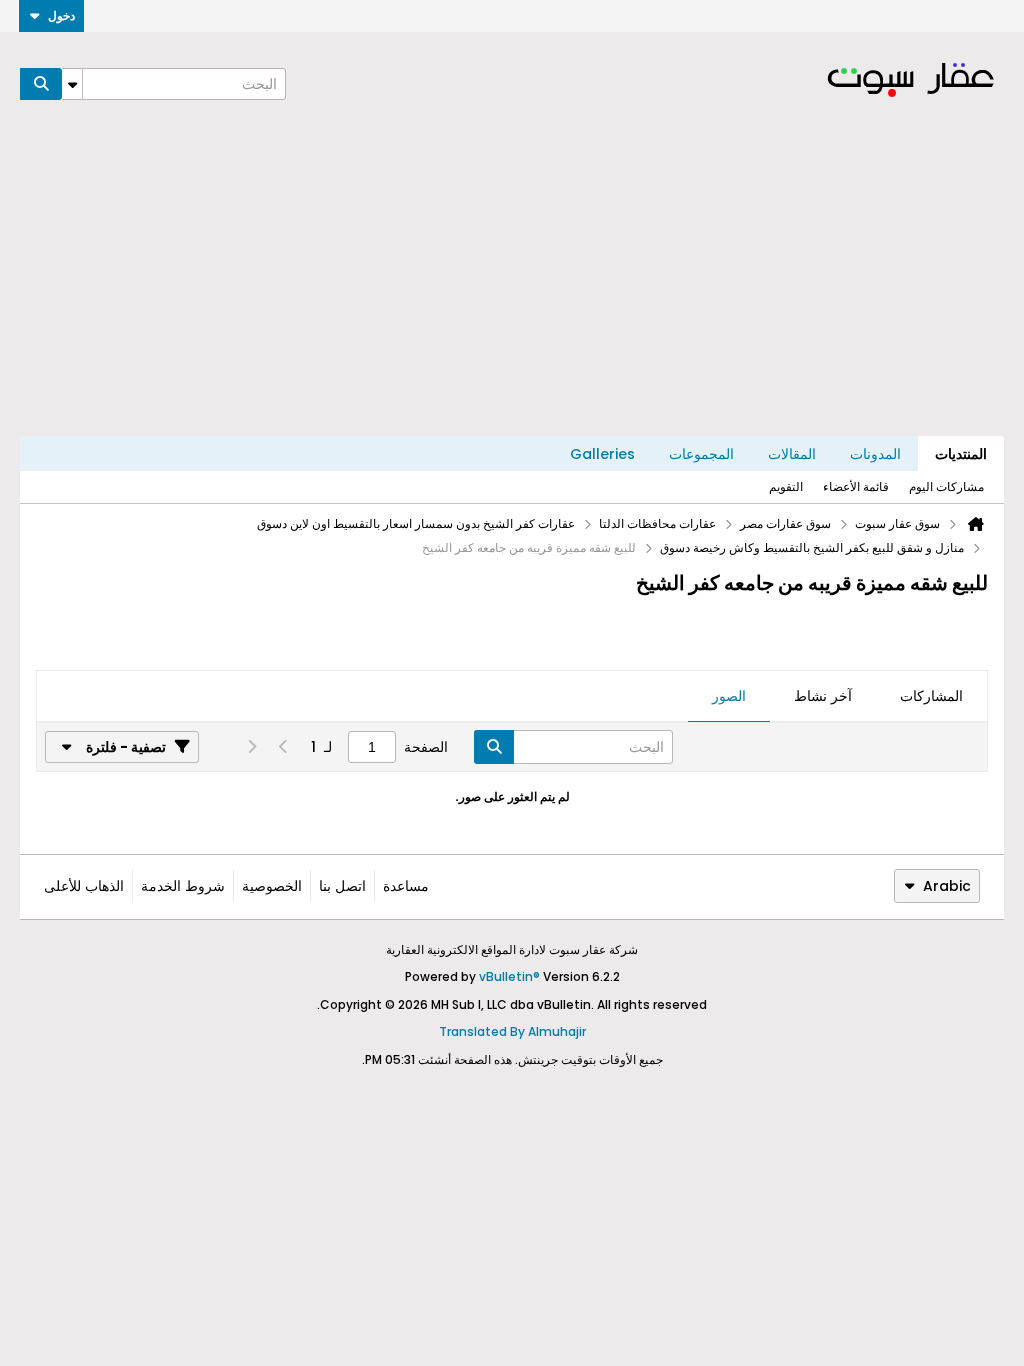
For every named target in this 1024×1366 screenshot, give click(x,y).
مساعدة (406, 886)
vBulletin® (509, 976)
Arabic (947, 886)
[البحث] (41, 84)
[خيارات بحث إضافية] (72, 84)
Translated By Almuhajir (512, 1031)
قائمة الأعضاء (856, 486)
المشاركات (931, 696)
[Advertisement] (512, 286)
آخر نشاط (823, 696)
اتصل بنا (342, 886)
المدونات (875, 454)
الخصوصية (272, 886)
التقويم (786, 486)
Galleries (602, 454)
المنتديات (961, 454)
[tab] (931, 697)
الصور (729, 696)
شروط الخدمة (183, 886)
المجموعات (701, 454)
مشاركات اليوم (946, 486)
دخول (61, 15)
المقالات (792, 454)
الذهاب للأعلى (84, 886)
